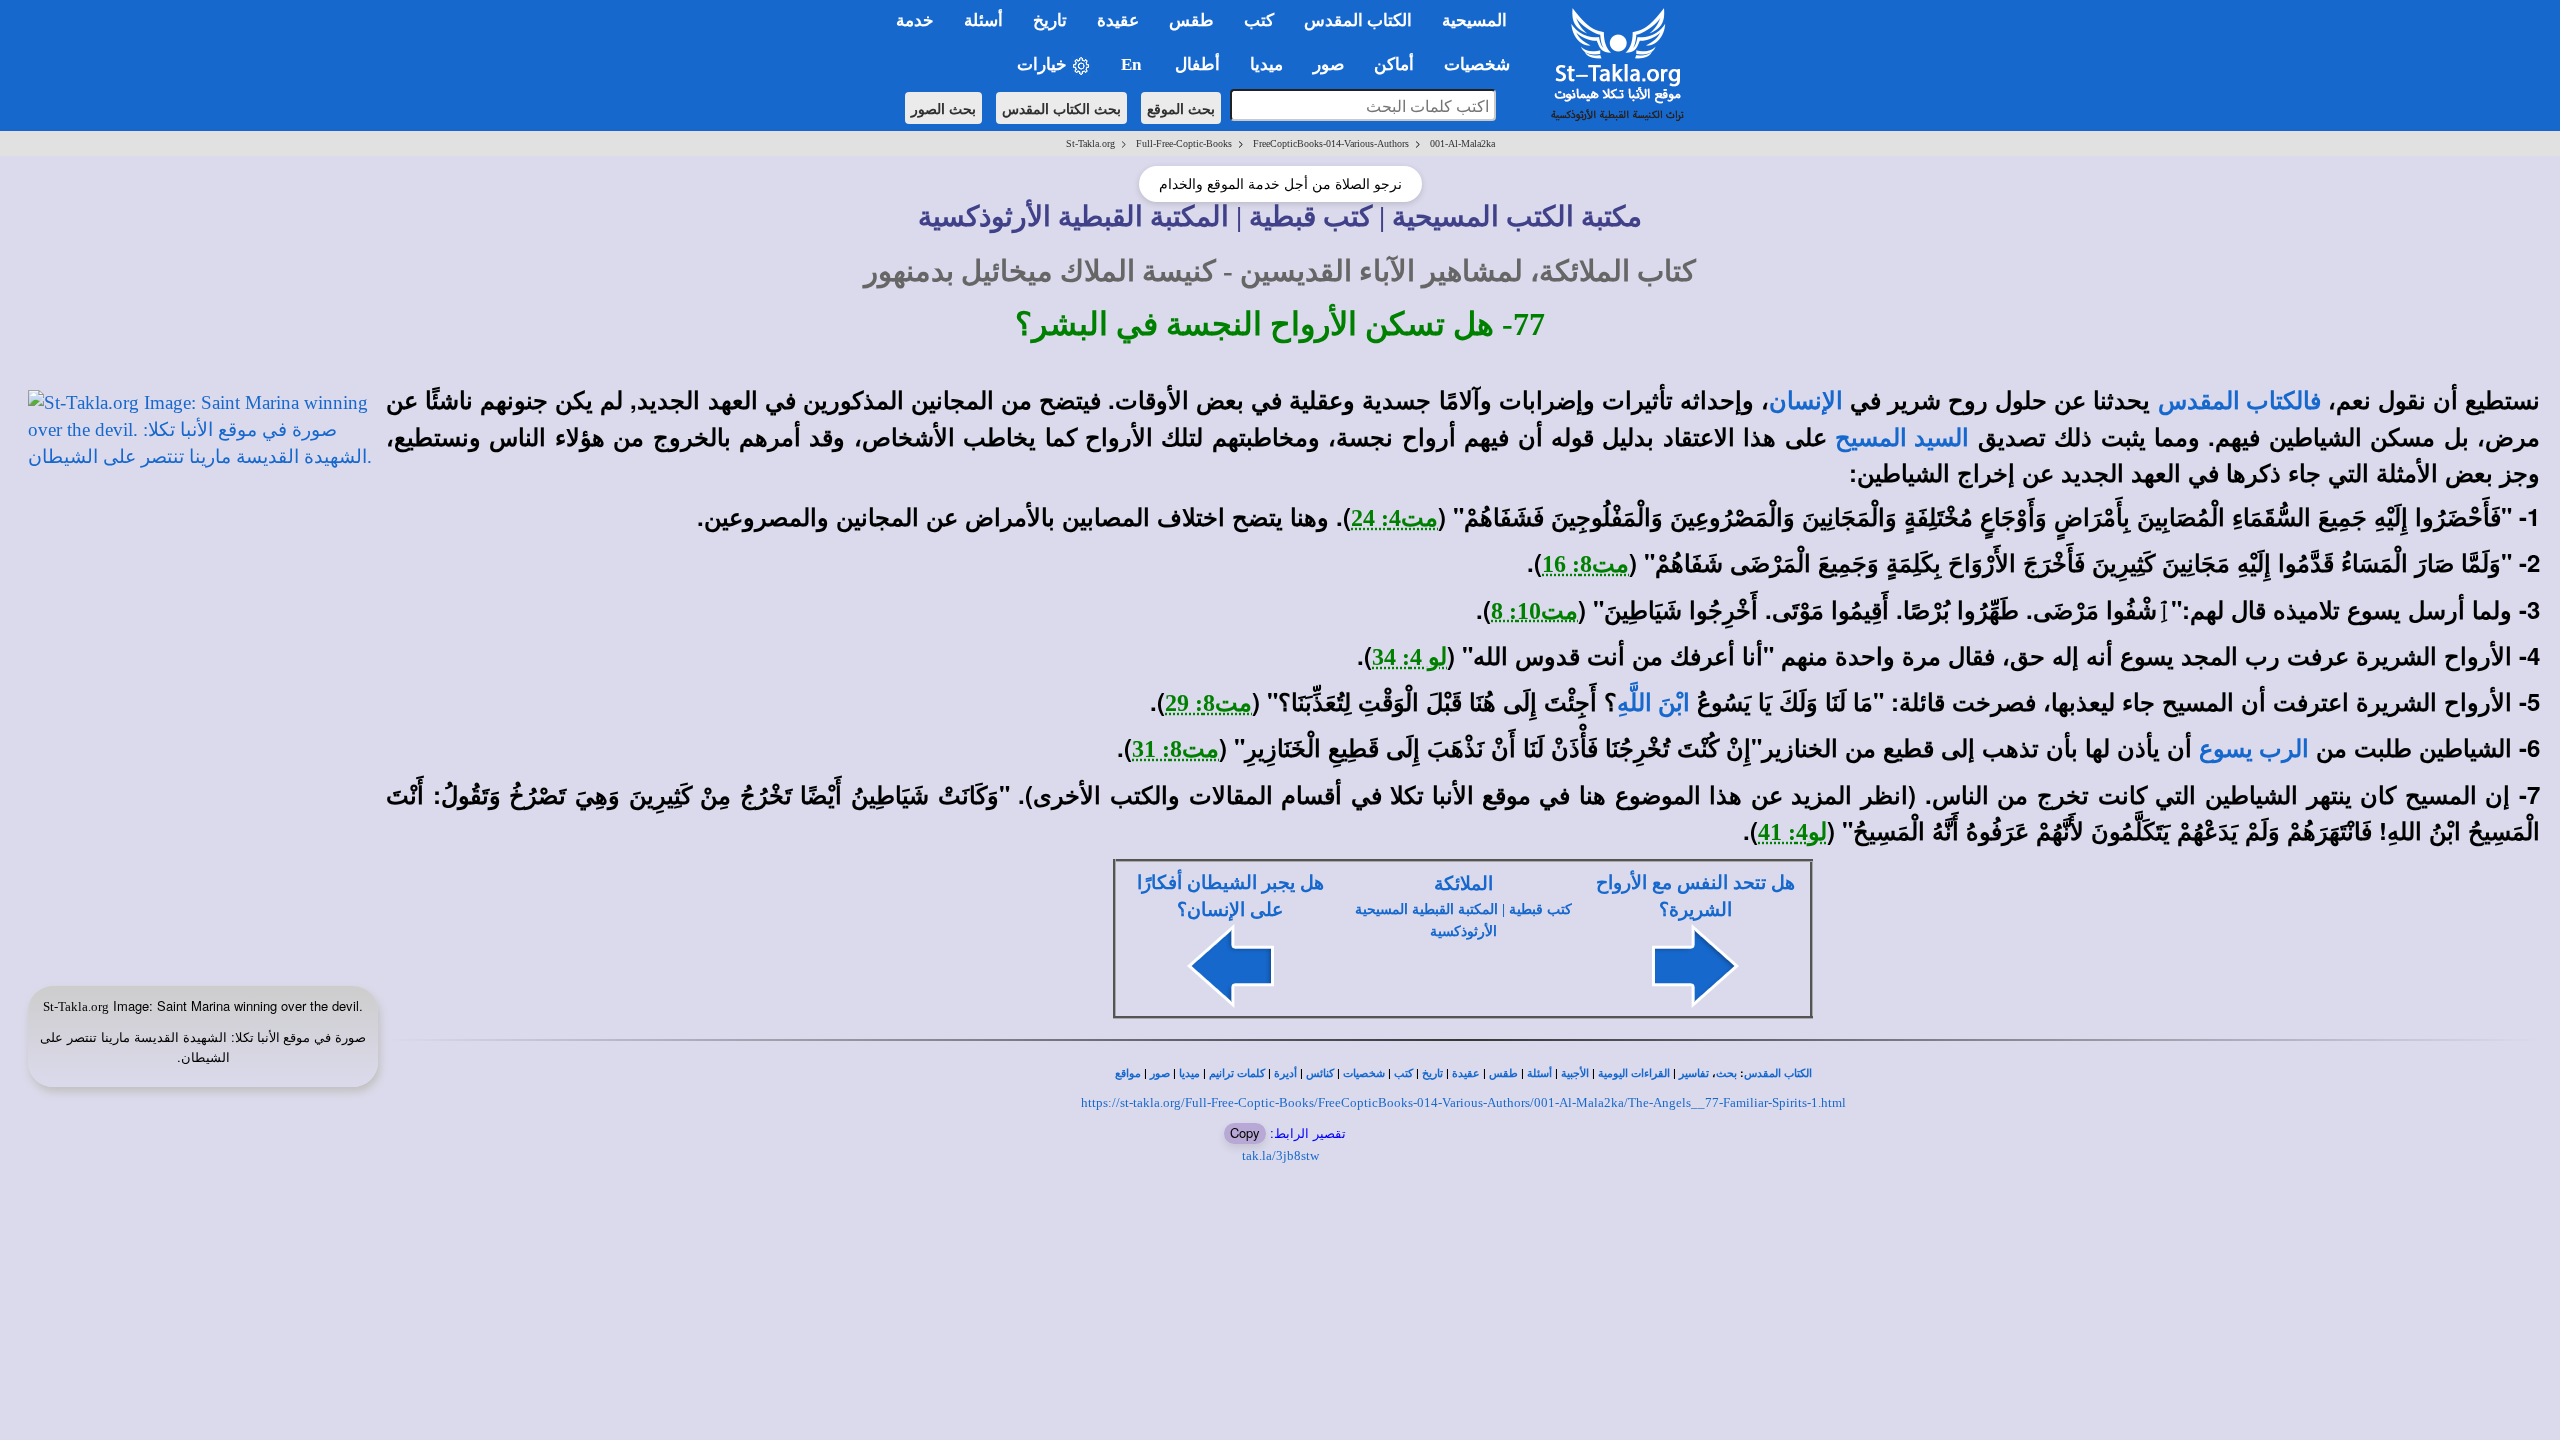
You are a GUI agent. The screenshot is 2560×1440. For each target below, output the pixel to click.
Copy (1245, 1132)
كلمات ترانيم (1237, 1073)
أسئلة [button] (983, 20)
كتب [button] (1259, 20)
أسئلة (1539, 1073)
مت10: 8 (1534, 611)
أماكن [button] (1394, 64)
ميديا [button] (1266, 64)
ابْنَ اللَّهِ (1653, 703)
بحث (1726, 1073)
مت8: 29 (1208, 703)
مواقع (1128, 1073)
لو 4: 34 (1409, 657)
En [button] (1133, 64)
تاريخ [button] (1050, 20)
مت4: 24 (1394, 518)
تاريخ (1432, 1073)
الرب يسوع (2254, 749)
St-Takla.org (1090, 143)
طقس (1503, 1073)
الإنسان (1806, 401)
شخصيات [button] (1483, 64)
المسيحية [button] (1474, 20)
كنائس (1320, 1073)
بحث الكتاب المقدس (1061, 108)
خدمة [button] (915, 20)
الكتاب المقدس (1778, 1073)
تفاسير (1694, 1073)
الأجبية (1575, 1073)
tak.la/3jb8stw (1280, 1155)
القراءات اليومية (1634, 1073)
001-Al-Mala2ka (1462, 143)
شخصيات (1364, 1073)
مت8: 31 (1175, 749)
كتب (1403, 1073)
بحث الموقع (1181, 108)
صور (1160, 1073)
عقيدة (1466, 1073)
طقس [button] (1191, 20)
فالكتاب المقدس (2239, 401)
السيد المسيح (1902, 438)
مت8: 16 (1585, 564)
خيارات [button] (1044, 64)
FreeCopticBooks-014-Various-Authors (1331, 143)
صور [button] (1328, 64)
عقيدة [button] (1118, 20)
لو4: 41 (1792, 832)
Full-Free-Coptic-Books (1184, 143)
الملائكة (1463, 883)
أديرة (1285, 1073)
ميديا (1189, 1073)
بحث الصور (943, 108)
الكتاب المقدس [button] (1358, 20)
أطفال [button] (1197, 64)
